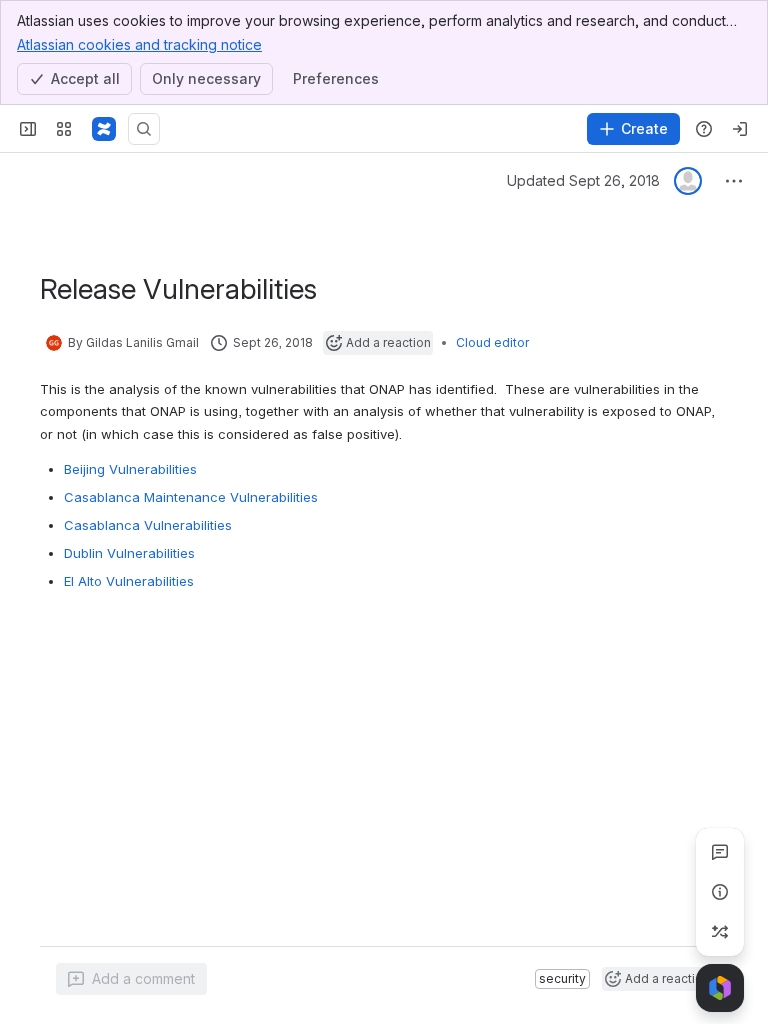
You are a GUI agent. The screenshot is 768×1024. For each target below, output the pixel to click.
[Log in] (740, 129)
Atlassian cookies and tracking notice (139, 44)
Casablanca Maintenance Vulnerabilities (191, 497)
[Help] (704, 129)
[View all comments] (720, 852)
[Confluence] (104, 129)
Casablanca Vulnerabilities (148, 525)
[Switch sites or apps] (64, 129)
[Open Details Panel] (720, 892)
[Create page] (720, 932)
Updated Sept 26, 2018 (583, 180)
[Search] (144, 129)
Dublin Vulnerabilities (129, 553)
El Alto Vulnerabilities (129, 581)
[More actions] (734, 181)
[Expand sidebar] (28, 129)
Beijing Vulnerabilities (130, 469)
